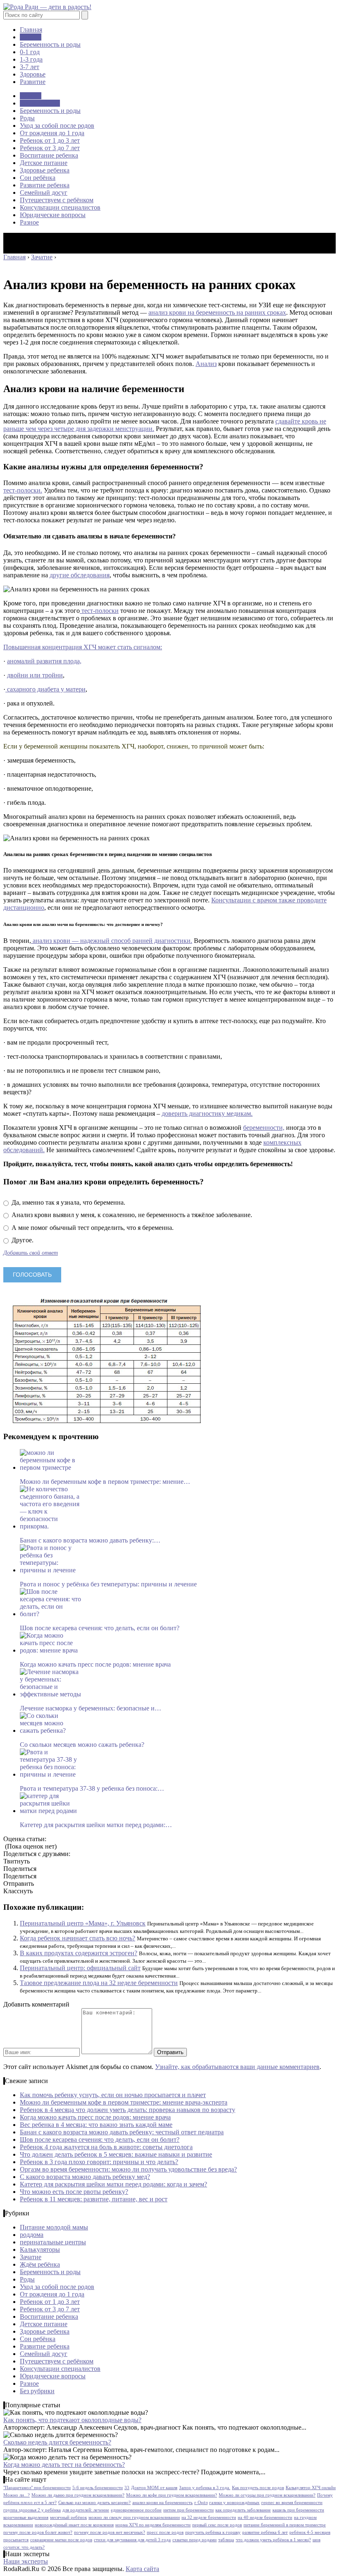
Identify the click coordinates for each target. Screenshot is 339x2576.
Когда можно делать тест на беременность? (64, 2465)
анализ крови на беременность (162, 2503)
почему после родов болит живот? (38, 2532)
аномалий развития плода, (44, 661)
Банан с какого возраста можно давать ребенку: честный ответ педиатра (122, 2132)
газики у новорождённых (234, 2503)
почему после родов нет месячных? (110, 2532)
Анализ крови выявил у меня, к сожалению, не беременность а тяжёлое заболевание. (131, 1215)
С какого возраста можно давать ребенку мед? (85, 2177)
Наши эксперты (26, 2561)
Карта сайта (142, 2569)
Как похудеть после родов (258, 2488)
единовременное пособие (136, 2510)
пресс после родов (165, 2532)
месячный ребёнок (68, 2517)
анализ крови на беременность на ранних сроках (217, 312)
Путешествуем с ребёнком (57, 200)
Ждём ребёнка (40, 103)
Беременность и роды (50, 44)
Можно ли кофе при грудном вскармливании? (172, 2495)
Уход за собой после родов (57, 126)
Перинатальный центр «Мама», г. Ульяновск (83, 1923)
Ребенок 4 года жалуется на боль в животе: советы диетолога (106, 2147)
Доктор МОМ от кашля (154, 2488)
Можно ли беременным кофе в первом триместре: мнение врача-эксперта (124, 2102)
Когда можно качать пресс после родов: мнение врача (95, 2117)
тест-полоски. (23, 490)
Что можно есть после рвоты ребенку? (74, 2192)
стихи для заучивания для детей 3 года (132, 2540)
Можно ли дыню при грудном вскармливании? (78, 2495)
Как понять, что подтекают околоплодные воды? (72, 2420)
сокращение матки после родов (61, 2540)
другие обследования (80, 575)
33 (127, 2488)
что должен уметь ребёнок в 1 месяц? (273, 2540)
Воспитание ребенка (49, 155)
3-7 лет (30, 67)
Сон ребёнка (38, 178)
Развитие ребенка (45, 185)
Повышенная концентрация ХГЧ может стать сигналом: (83, 647)
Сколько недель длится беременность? (57, 2442)
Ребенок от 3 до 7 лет (50, 148)
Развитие (33, 82)
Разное (29, 222)
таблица (226, 2540)
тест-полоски (99, 611)
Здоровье (33, 74)
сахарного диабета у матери (45, 689)
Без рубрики (37, 2391)
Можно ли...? (17, 2495)
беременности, (264, 1128)
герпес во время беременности (292, 2503)
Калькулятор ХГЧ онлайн (311, 2488)
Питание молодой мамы (54, 2227)
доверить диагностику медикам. (207, 1113)
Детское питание (44, 163)
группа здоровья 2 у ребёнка (32, 2510)
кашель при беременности (298, 2510)
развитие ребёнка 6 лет (265, 2532)
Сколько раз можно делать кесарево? (94, 2503)
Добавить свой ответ (31, 1253)
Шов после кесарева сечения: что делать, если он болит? (100, 2139)
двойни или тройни (35, 675)
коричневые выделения (26, 2517)
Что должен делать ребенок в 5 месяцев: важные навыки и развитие (116, 2154)
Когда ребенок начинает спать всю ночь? (78, 1938)
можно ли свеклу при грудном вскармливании (134, 2517)
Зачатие (31, 37)
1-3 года (31, 59)
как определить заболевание (243, 2510)
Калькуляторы (40, 2250)
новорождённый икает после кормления (74, 2525)
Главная (31, 30)
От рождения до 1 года (52, 133)
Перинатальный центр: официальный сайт (80, 1968)
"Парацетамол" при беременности (37, 2488)
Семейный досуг (44, 193)
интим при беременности (189, 2510)
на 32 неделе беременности (209, 2517)
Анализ (206, 364)
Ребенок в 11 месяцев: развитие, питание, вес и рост (94, 2199)
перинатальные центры (53, 2242)
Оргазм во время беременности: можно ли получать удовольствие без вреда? (128, 2169)
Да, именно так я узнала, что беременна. (68, 1202)
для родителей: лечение (86, 2510)
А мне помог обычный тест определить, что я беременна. (92, 1228)
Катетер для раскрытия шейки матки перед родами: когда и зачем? (113, 2184)
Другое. (22, 1240)
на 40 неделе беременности (265, 2517)
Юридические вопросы (53, 215)
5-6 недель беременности (98, 2488)
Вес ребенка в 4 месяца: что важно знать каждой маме (96, 2125)
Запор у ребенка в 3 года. (205, 2488)
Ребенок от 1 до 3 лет (50, 140)
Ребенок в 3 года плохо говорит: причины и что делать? (99, 2162)
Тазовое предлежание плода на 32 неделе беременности (99, 1983)
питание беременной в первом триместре (285, 2525)
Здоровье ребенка (45, 170)
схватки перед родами (195, 2540)
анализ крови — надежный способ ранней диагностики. (112, 941)
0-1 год (30, 52)
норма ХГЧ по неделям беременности (153, 2525)
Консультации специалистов (60, 207)
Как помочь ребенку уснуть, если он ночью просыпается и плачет (113, 2095)
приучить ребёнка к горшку (213, 2532)
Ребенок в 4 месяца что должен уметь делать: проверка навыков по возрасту (128, 2110)
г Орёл (201, 2503)
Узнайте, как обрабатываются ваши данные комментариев (237, 2067)
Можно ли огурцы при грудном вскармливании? (267, 2495)
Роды (27, 118)
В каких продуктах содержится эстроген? (79, 1953)
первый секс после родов (217, 2525)
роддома (32, 2235)
